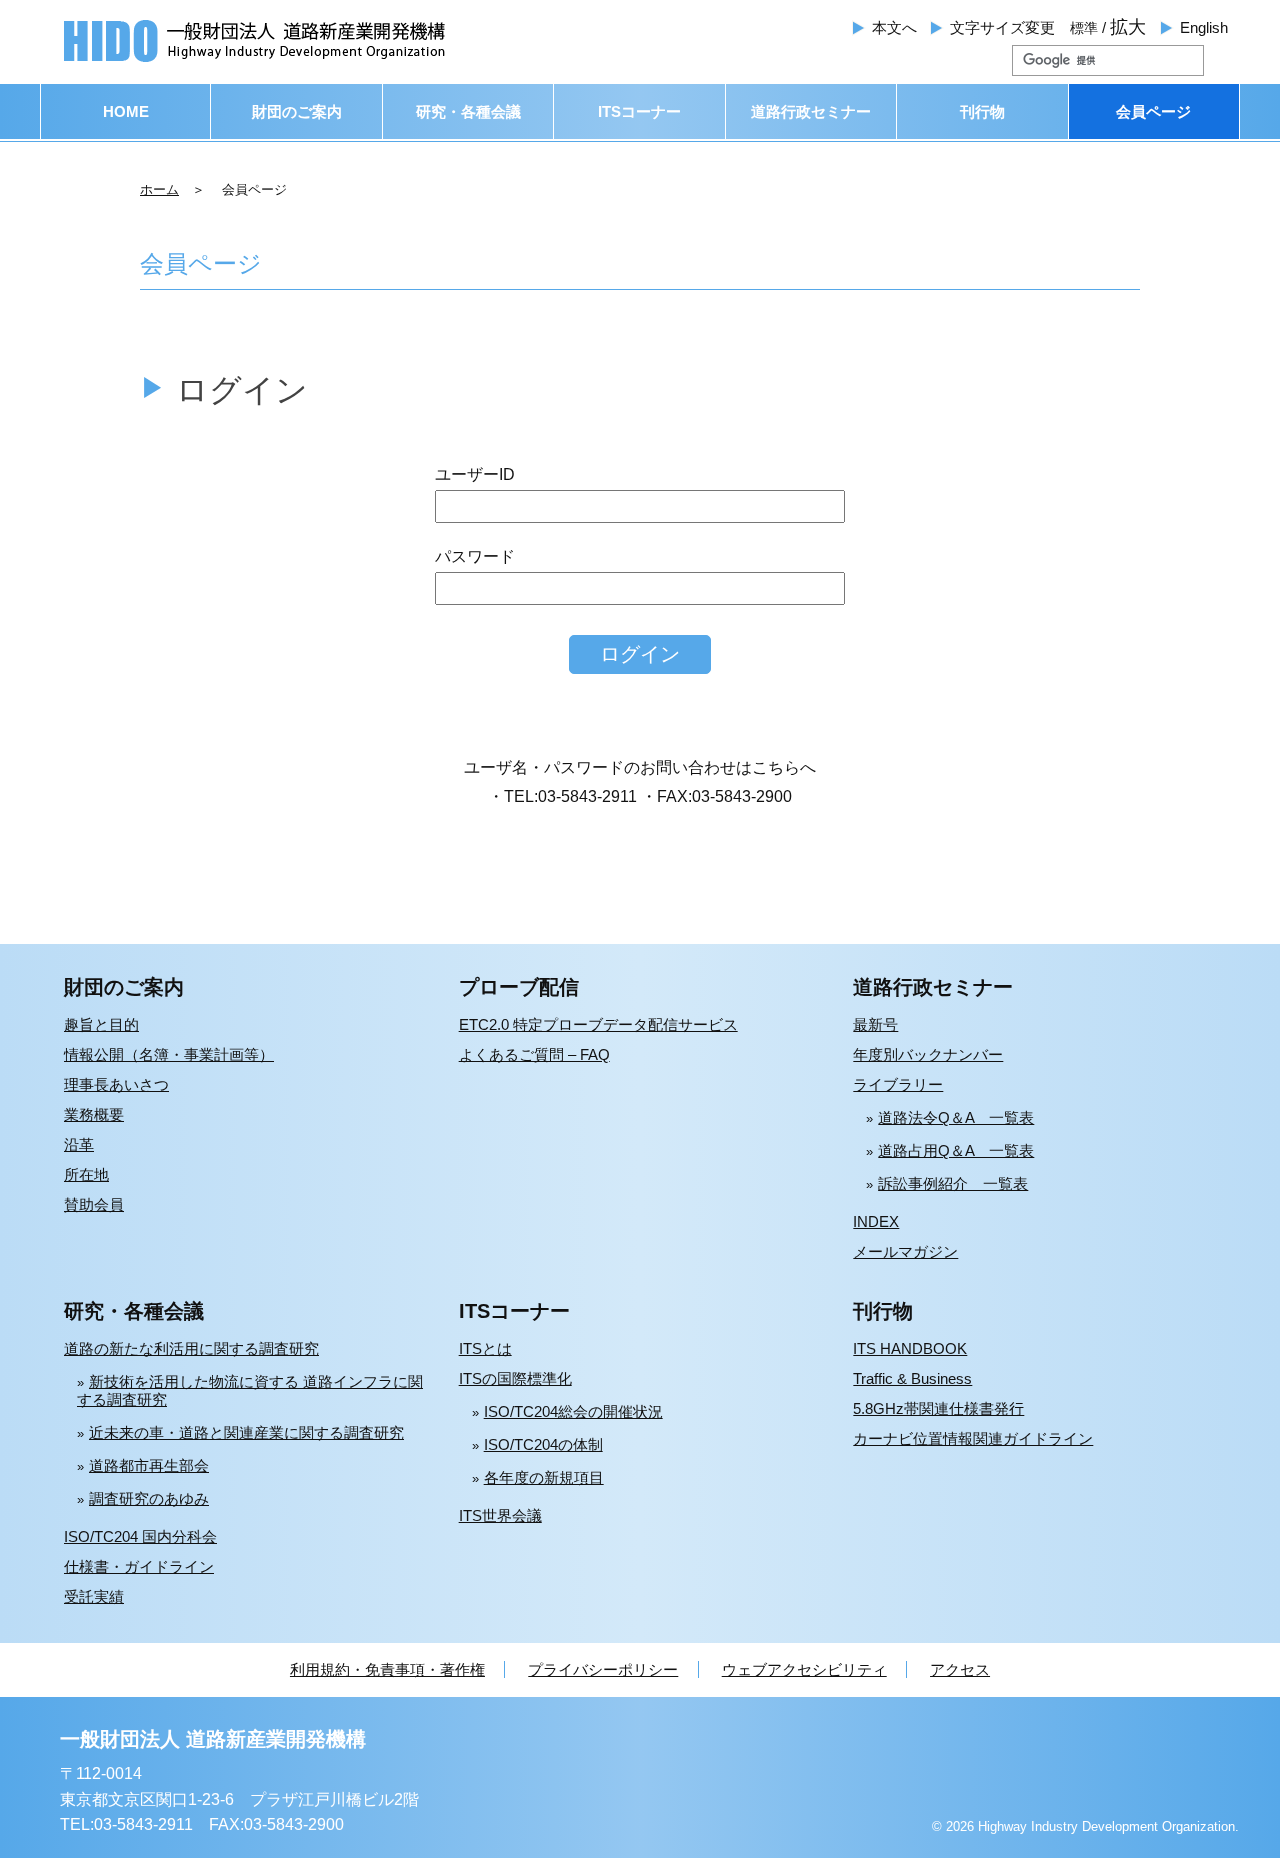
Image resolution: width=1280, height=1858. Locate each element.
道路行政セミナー (811, 111)
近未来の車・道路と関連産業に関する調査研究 (246, 1432)
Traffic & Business (912, 1378)
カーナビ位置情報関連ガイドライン (973, 1438)
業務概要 (94, 1114)
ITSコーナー (639, 111)
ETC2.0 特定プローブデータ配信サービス (598, 1024)
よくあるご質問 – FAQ (534, 1054)
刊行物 (982, 111)
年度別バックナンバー (928, 1054)
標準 (1084, 28)
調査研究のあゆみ (149, 1498)
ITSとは (485, 1348)
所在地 (86, 1174)
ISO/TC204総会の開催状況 (573, 1411)
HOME (126, 111)
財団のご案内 (297, 111)
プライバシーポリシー (603, 1669)
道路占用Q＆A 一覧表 (956, 1150)
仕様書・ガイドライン (139, 1566)
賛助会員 (94, 1204)
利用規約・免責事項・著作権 (387, 1669)
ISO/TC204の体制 (543, 1444)
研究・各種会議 (468, 111)
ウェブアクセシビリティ (804, 1669)
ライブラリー (898, 1084)
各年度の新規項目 (544, 1477)
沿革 (79, 1144)
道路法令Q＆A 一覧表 (956, 1117)
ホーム (159, 189)
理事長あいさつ (116, 1084)
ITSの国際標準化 (515, 1378)
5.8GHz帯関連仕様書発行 (938, 1408)
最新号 (875, 1024)
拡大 (1128, 27)
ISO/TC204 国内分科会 (140, 1536)
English (1204, 27)
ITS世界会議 (500, 1515)
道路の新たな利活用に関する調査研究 (191, 1348)
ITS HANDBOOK (910, 1348)
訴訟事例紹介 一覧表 (953, 1183)
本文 (894, 27)
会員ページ (1153, 111)
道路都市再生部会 (149, 1465)
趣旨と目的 (101, 1024)
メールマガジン (905, 1251)
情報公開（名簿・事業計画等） (169, 1054)
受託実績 (94, 1596)
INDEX (876, 1221)
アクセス (960, 1669)
